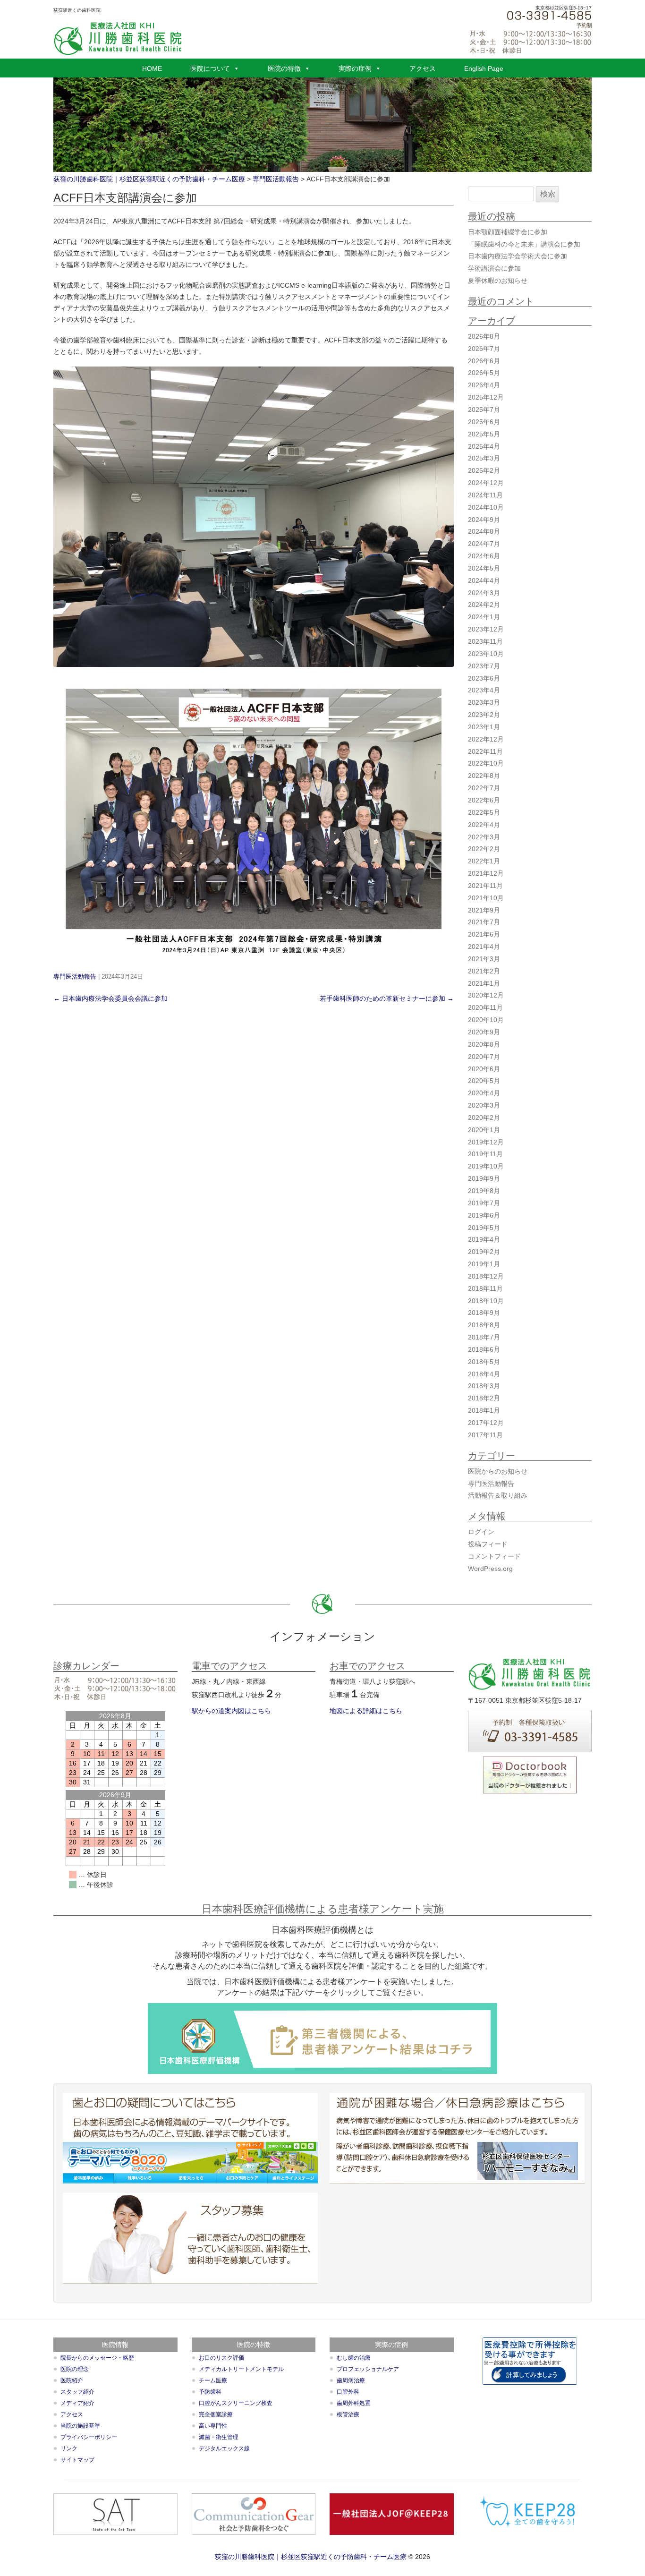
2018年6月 (484, 1349)
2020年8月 (484, 1044)
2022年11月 (485, 751)
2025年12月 (486, 397)
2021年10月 (486, 898)
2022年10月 (486, 763)
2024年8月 (484, 531)
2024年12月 (486, 483)
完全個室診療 (216, 2414)
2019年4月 (484, 1239)
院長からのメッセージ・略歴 (97, 2358)
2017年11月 (485, 1435)
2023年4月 (484, 690)
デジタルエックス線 (224, 2448)
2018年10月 (486, 1301)
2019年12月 (486, 1142)
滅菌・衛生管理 (219, 2437)
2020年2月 (484, 1117)
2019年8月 (484, 1191)
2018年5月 (484, 1362)
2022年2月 (484, 849)
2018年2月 (484, 1398)
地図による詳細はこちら (366, 1711)
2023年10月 (486, 654)
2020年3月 (484, 1105)
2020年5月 (484, 1081)
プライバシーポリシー (89, 2437)
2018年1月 (484, 1410)
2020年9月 (484, 1032)
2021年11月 (485, 886)
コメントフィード (494, 1556)
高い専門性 (213, 2426)
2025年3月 (484, 458)
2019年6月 (484, 1215)
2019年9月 (484, 1178)
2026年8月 (484, 336)
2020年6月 (484, 1069)
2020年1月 (484, 1130)
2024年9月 (484, 520)
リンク (69, 2448)
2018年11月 (485, 1288)
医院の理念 (75, 2369)
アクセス (423, 68)
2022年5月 (484, 812)
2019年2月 (484, 1252)
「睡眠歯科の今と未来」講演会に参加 (524, 244)
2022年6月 (484, 800)
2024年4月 (484, 580)
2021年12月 (486, 873)
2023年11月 (485, 641)
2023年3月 (484, 702)
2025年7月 (484, 409)
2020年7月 (484, 1057)
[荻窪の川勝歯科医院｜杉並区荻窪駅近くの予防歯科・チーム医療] (118, 38)
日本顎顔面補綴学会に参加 (508, 232)
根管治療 (348, 2414)
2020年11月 (485, 1007)
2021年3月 (484, 959)
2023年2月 (484, 715)
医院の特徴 (284, 68)
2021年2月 (484, 971)
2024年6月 (484, 556)
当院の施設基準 (80, 2426)
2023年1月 (484, 727)
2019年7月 (484, 1203)
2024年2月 (484, 605)
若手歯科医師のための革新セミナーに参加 (387, 998)
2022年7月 (484, 788)
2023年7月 (484, 666)
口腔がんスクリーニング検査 (236, 2403)
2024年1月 (484, 617)
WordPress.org (490, 1569)
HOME (152, 68)
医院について (210, 68)
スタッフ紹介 (77, 2392)
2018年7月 (484, 1337)
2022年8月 (484, 776)
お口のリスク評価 (221, 2358)
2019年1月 (484, 1264)
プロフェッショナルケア (368, 2369)
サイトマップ (77, 2460)
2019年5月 (484, 1228)
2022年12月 (486, 739)
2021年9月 (484, 910)
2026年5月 (484, 373)
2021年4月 (484, 947)
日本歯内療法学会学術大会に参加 (518, 256)
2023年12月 (486, 629)
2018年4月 (484, 1374)
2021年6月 (484, 934)
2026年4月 (484, 385)
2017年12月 (486, 1423)
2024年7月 (484, 544)
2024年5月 (484, 568)
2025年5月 (484, 434)
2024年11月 (485, 495)
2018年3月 (484, 1386)
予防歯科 (210, 2392)
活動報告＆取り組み (498, 1495)
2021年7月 (484, 922)
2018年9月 (484, 1313)
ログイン (481, 1532)
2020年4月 (484, 1093)
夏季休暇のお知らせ (498, 281)
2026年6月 (484, 361)
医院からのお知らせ (498, 1471)
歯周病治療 (351, 2380)
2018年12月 (486, 1276)
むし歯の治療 (354, 2358)
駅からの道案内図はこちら (231, 1711)
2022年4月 (484, 825)
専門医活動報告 (75, 977)
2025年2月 (484, 470)
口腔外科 (348, 2392)
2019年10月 (486, 1166)
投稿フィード (488, 1544)
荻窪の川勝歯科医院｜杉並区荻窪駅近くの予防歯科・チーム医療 (311, 2557)
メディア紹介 (77, 2403)
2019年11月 (485, 1154)
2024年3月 (484, 593)
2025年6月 (484, 422)
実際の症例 (355, 68)
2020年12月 (486, 995)
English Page (484, 68)
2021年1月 (484, 983)
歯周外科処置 (354, 2403)
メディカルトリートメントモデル (241, 2369)
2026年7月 (484, 349)
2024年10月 (486, 507)
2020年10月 (486, 1020)
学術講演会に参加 (494, 268)
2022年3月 (484, 837)
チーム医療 (213, 2380)
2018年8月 (484, 1325)
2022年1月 (484, 861)
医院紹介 (72, 2380)
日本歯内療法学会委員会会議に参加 (110, 998)
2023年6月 (484, 678)
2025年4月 (484, 446)
